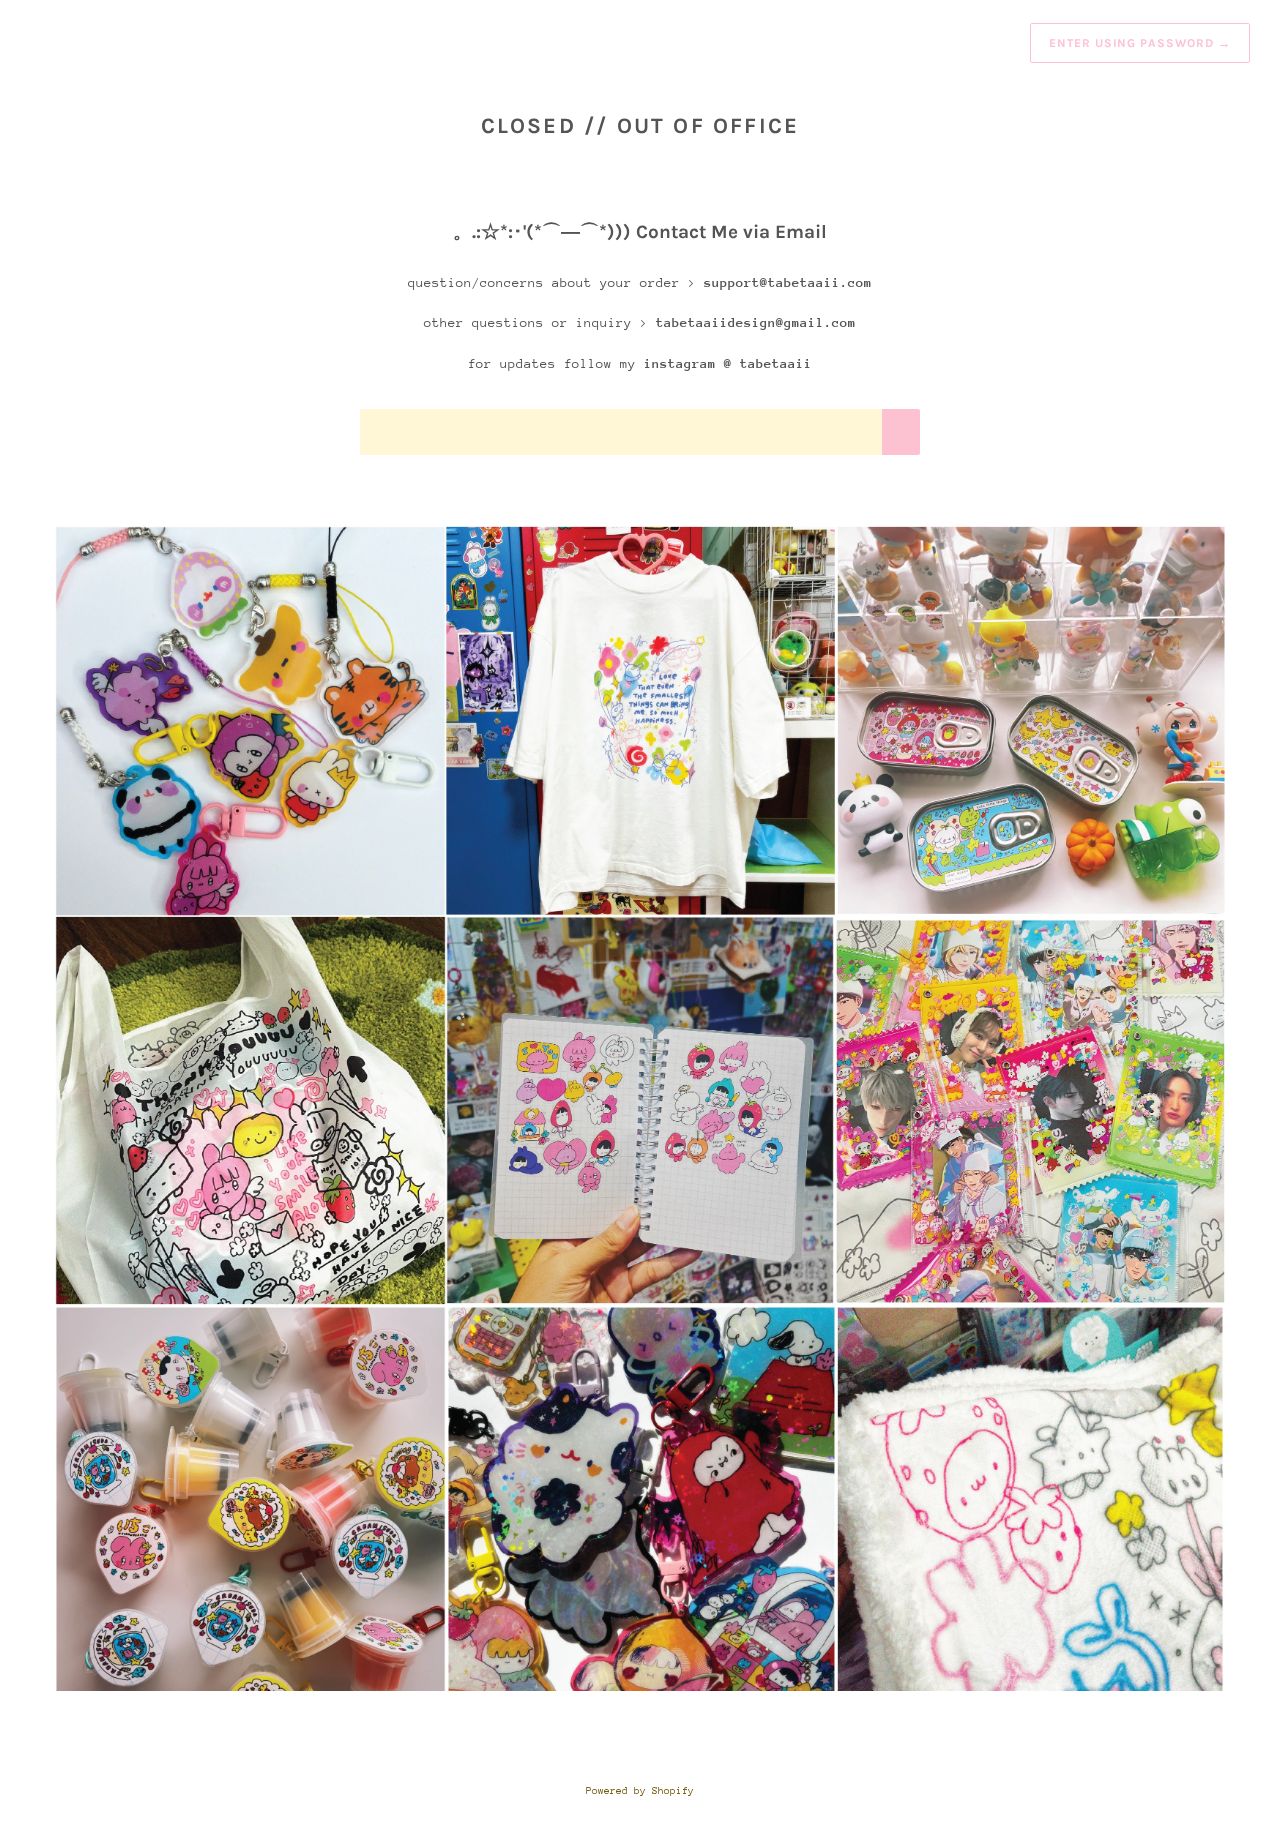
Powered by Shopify (640, 1791)
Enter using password (1140, 43)
